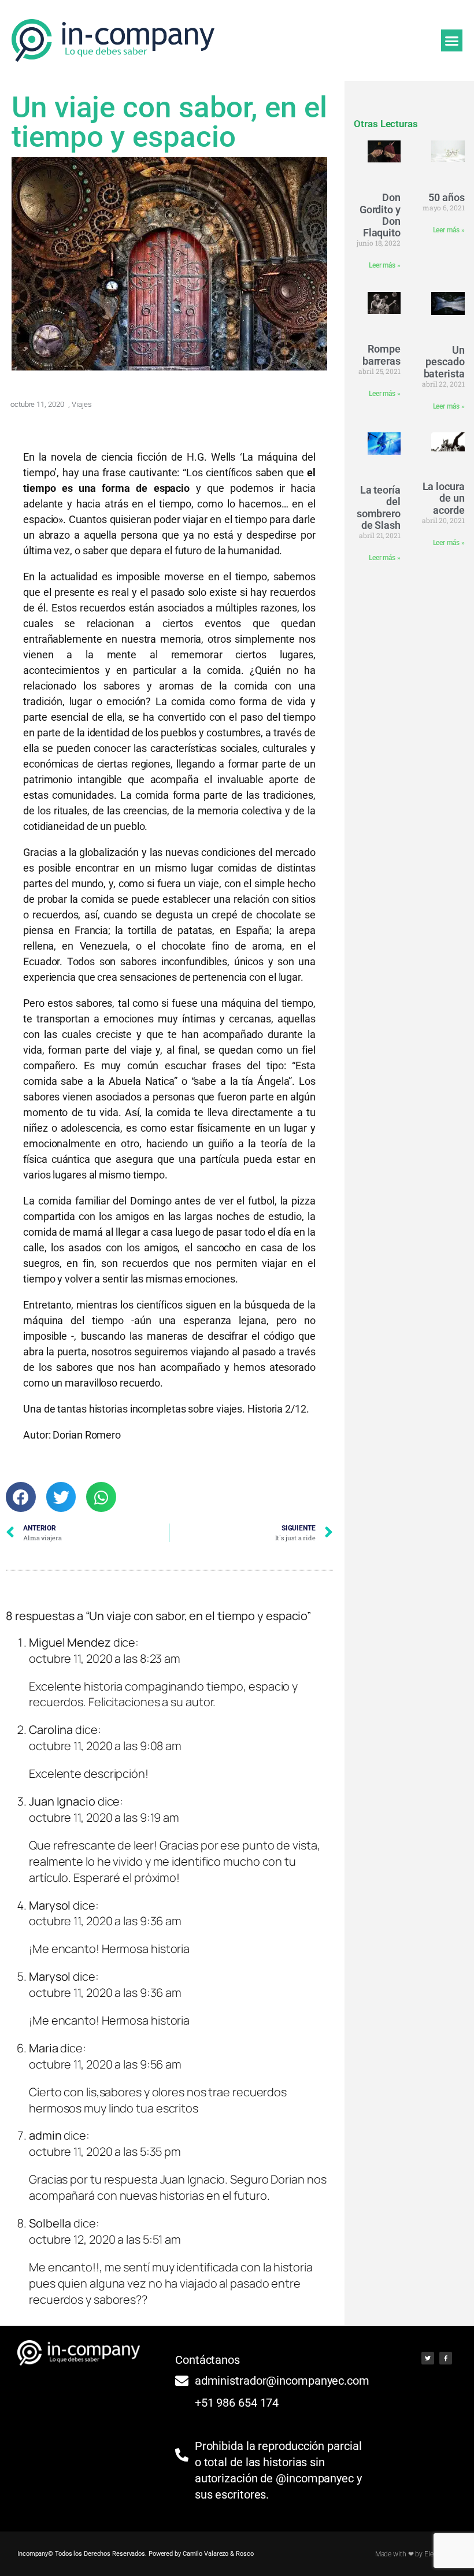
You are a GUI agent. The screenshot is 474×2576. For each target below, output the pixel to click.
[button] (452, 40)
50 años (446, 197)
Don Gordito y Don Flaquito (380, 215)
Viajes (82, 404)
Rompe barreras (382, 355)
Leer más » (385, 265)
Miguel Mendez (70, 1642)
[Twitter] (428, 2358)
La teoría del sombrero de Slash (379, 507)
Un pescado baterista (444, 362)
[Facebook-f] (446, 2358)
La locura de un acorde (444, 498)
